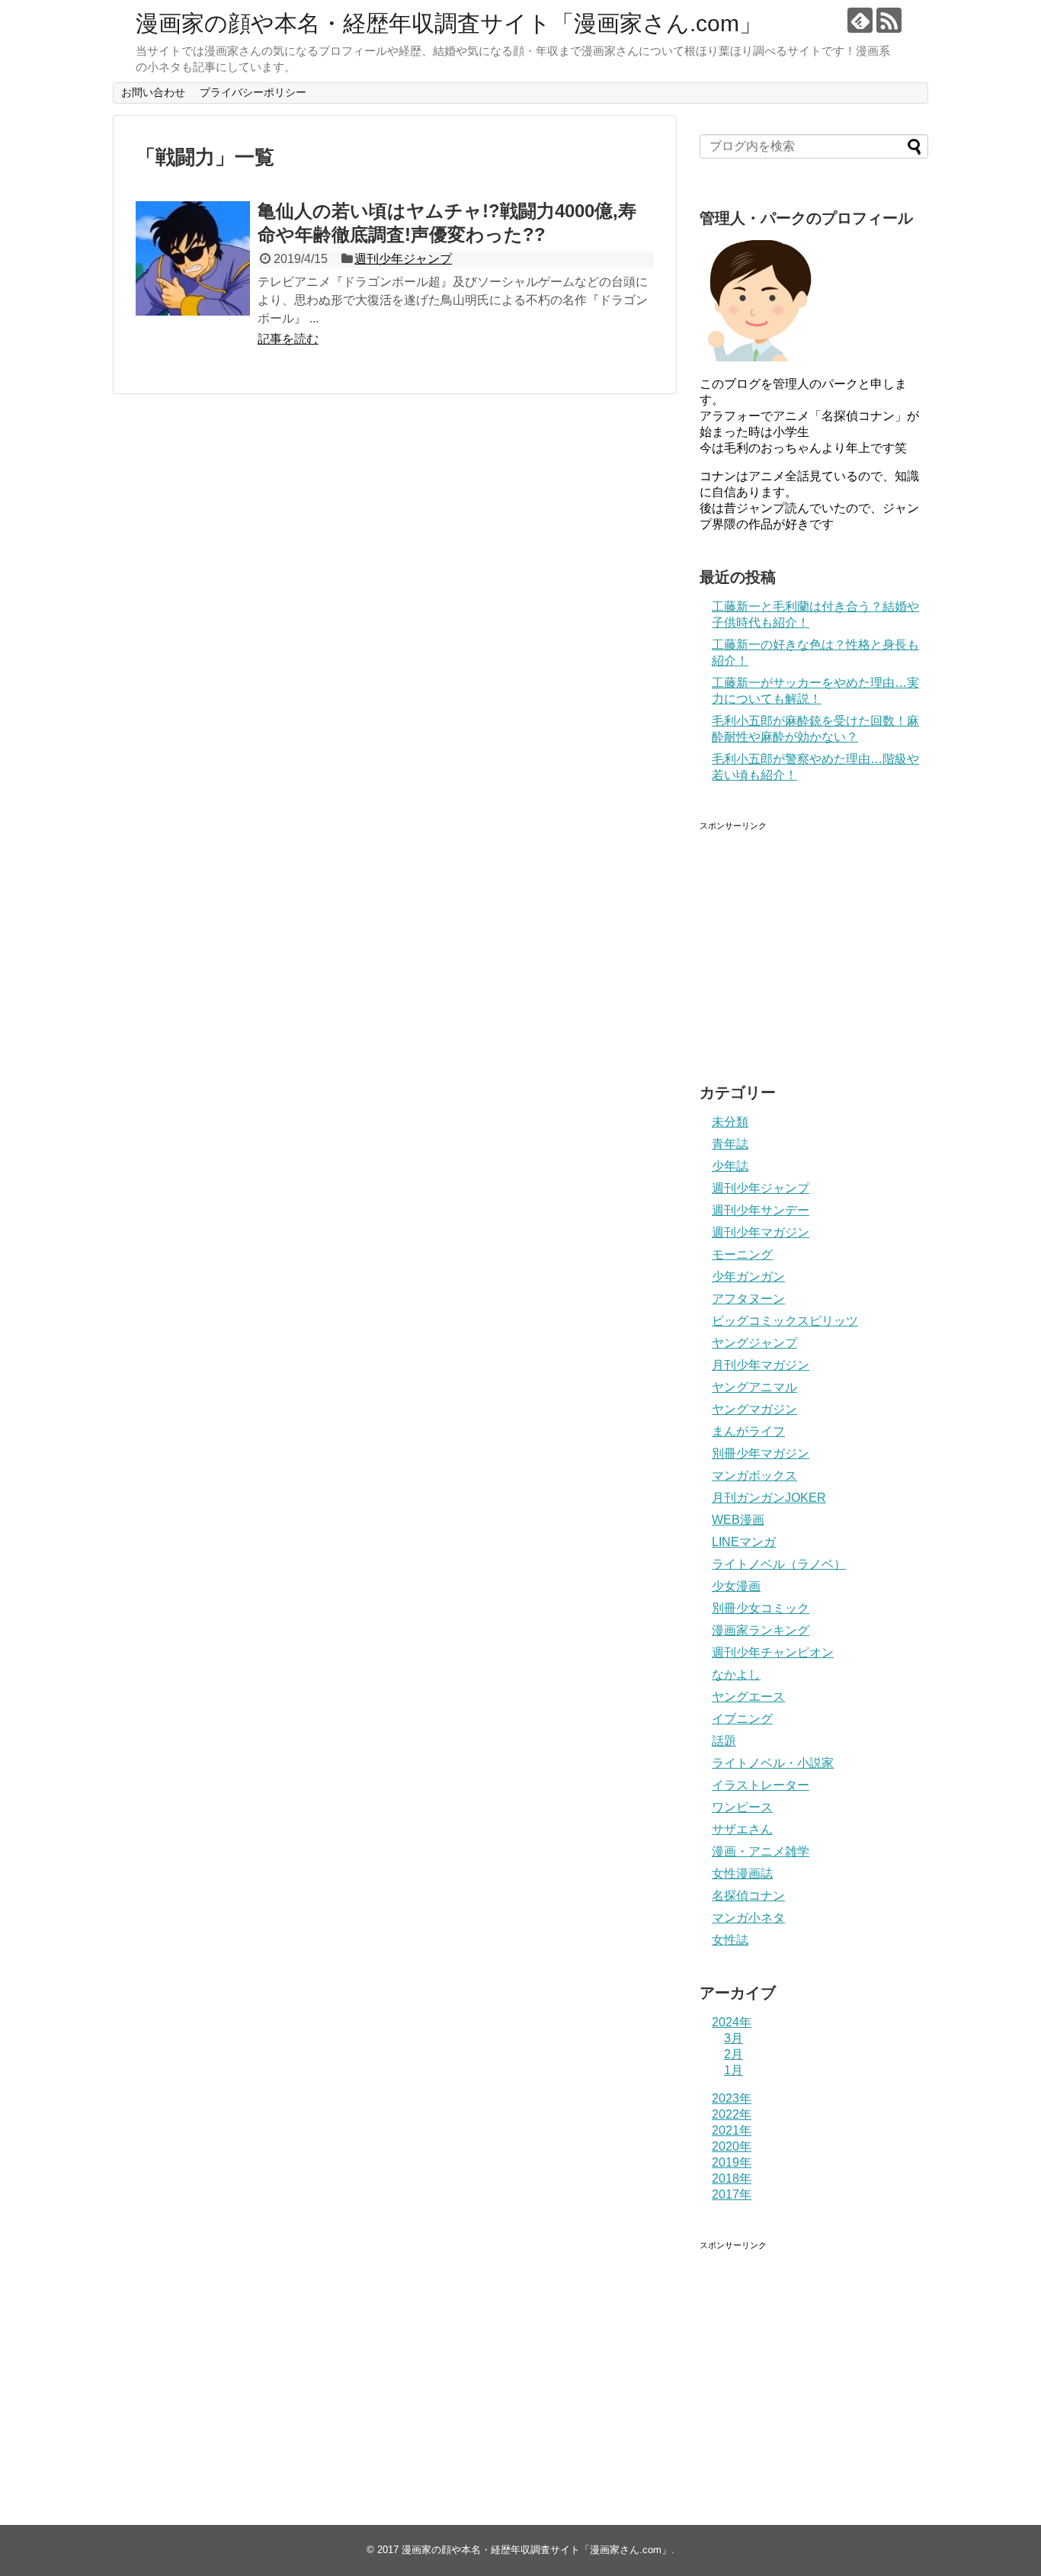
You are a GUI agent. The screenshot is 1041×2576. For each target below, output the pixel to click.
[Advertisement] (828, 938)
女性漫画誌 (742, 1873)
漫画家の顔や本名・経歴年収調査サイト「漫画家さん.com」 (449, 23)
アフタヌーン (748, 1299)
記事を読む (288, 339)
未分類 (730, 1122)
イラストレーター (761, 1785)
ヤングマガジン (754, 1409)
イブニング (742, 1719)
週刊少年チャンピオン (773, 1652)
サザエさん (742, 1829)
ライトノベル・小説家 (773, 1763)
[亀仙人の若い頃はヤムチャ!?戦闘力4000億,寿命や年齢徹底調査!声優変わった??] (193, 258)
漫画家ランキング (761, 1630)
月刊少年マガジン (761, 1365)
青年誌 (730, 1144)
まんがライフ (748, 1431)
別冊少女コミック (761, 1608)
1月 (734, 2070)
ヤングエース (748, 1697)
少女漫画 (736, 1586)
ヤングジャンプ (754, 1343)
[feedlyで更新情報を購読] (860, 20)
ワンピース (742, 1807)
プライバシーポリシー (253, 92)
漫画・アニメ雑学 (761, 1851)
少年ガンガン (748, 1277)
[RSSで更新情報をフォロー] (889, 20)
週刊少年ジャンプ (403, 259)
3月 (734, 2038)
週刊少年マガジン (761, 1232)
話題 (724, 1741)
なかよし (736, 1675)
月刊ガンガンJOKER (769, 1498)
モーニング (742, 1254)
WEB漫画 (738, 1520)
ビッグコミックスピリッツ (785, 1321)
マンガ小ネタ (748, 1918)
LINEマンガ (744, 1542)
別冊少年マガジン (761, 1453)
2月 (734, 2054)
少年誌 (730, 1166)
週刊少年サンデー (761, 1210)
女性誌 (730, 1940)
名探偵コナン (748, 1896)
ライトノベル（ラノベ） (779, 1564)
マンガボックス (754, 1476)
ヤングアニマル (754, 1387)
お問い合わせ (153, 92)
